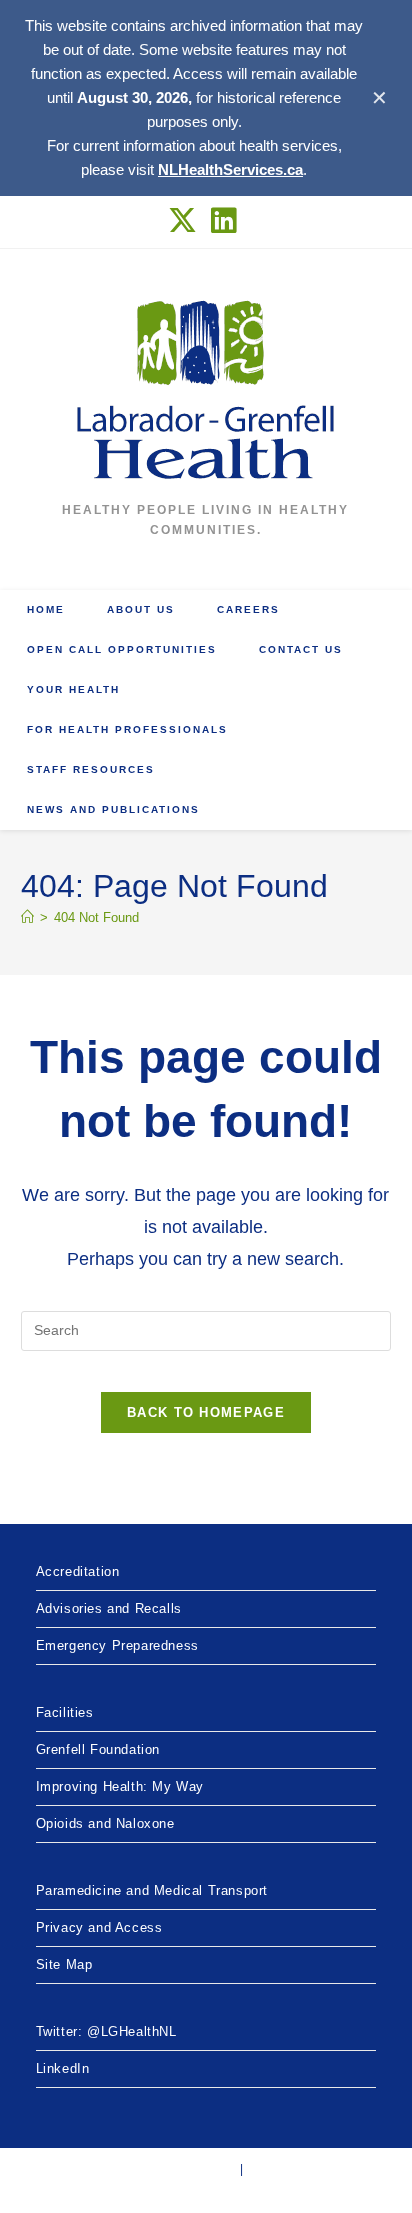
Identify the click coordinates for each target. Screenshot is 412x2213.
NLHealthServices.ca (230, 169)
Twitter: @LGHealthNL (106, 2031)
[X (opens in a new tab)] (186, 220)
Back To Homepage (206, 1412)
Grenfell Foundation (98, 1749)
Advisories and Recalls (109, 1608)
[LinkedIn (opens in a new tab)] (224, 220)
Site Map (64, 1964)
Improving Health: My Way (120, 1786)
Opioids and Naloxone (105, 1823)
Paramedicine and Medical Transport (152, 1890)
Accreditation (78, 1571)
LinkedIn (63, 2068)
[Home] (27, 917)
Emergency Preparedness (117, 1645)
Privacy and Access (99, 1927)
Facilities (65, 1712)
